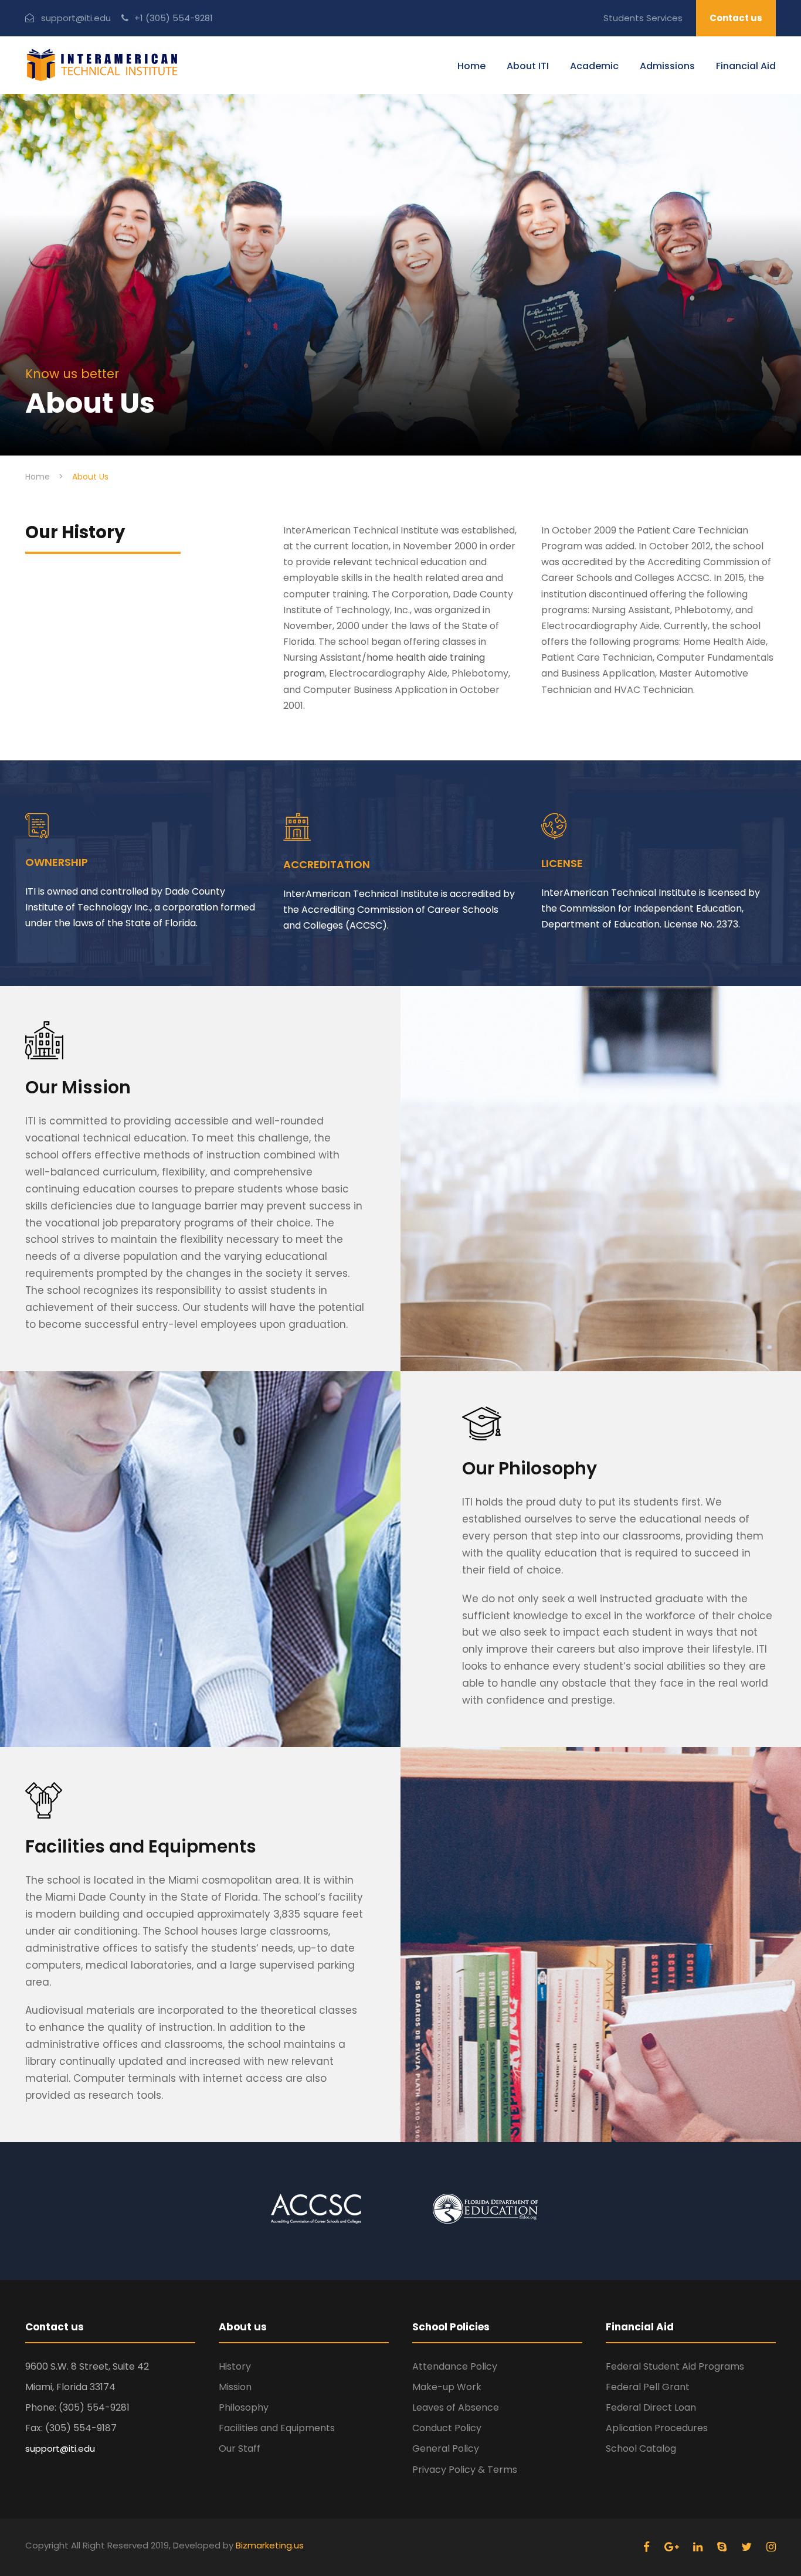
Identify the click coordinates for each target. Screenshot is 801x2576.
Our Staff (240, 2448)
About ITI (528, 66)
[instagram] (771, 2547)
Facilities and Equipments (277, 2428)
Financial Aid (746, 66)
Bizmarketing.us (270, 2545)
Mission (235, 2387)
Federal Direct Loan (651, 2407)
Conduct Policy (447, 2428)
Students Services (643, 18)
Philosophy (244, 2407)
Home (471, 66)
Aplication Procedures (657, 2428)
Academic (594, 66)
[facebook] (648, 2547)
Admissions (667, 66)
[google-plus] (673, 2547)
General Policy (446, 2448)
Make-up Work (447, 2387)
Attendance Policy (455, 2366)
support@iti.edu (76, 18)
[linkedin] (699, 2547)
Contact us (736, 18)
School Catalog (641, 2448)
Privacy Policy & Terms (465, 2470)
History (235, 2366)
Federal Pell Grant (648, 2387)
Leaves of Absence (456, 2407)
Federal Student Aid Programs (675, 2366)
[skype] (723, 2547)
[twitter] (748, 2547)
